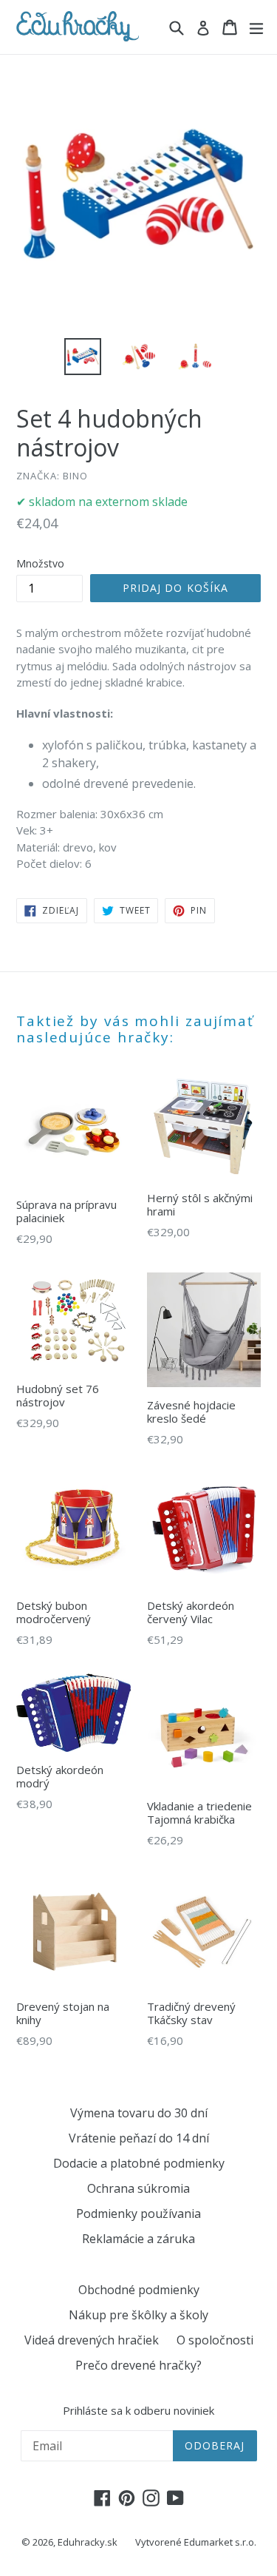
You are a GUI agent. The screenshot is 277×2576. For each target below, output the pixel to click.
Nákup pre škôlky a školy (138, 2315)
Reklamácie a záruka (138, 2239)
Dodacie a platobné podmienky (139, 2163)
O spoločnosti (215, 2340)
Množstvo (40, 563)
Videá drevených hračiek (92, 2340)
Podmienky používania (138, 2213)
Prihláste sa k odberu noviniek (138, 2410)
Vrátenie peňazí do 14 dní (139, 2138)
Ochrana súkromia (138, 2188)
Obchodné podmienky (139, 2290)
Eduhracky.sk (88, 2542)
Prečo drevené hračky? (138, 2365)
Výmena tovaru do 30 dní (139, 2113)
